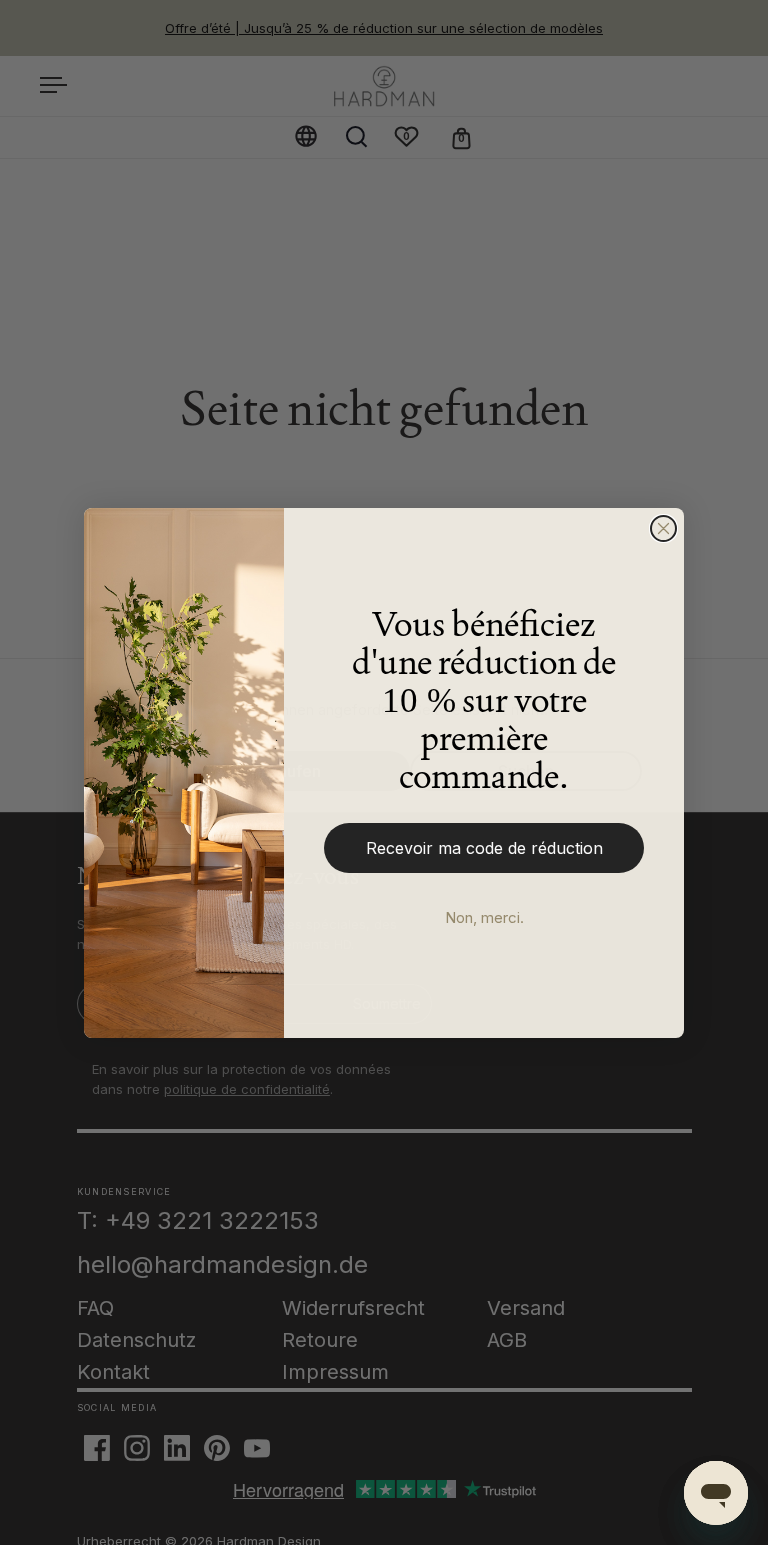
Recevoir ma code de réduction (484, 848)
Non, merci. (484, 917)
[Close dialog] (663, 528)
